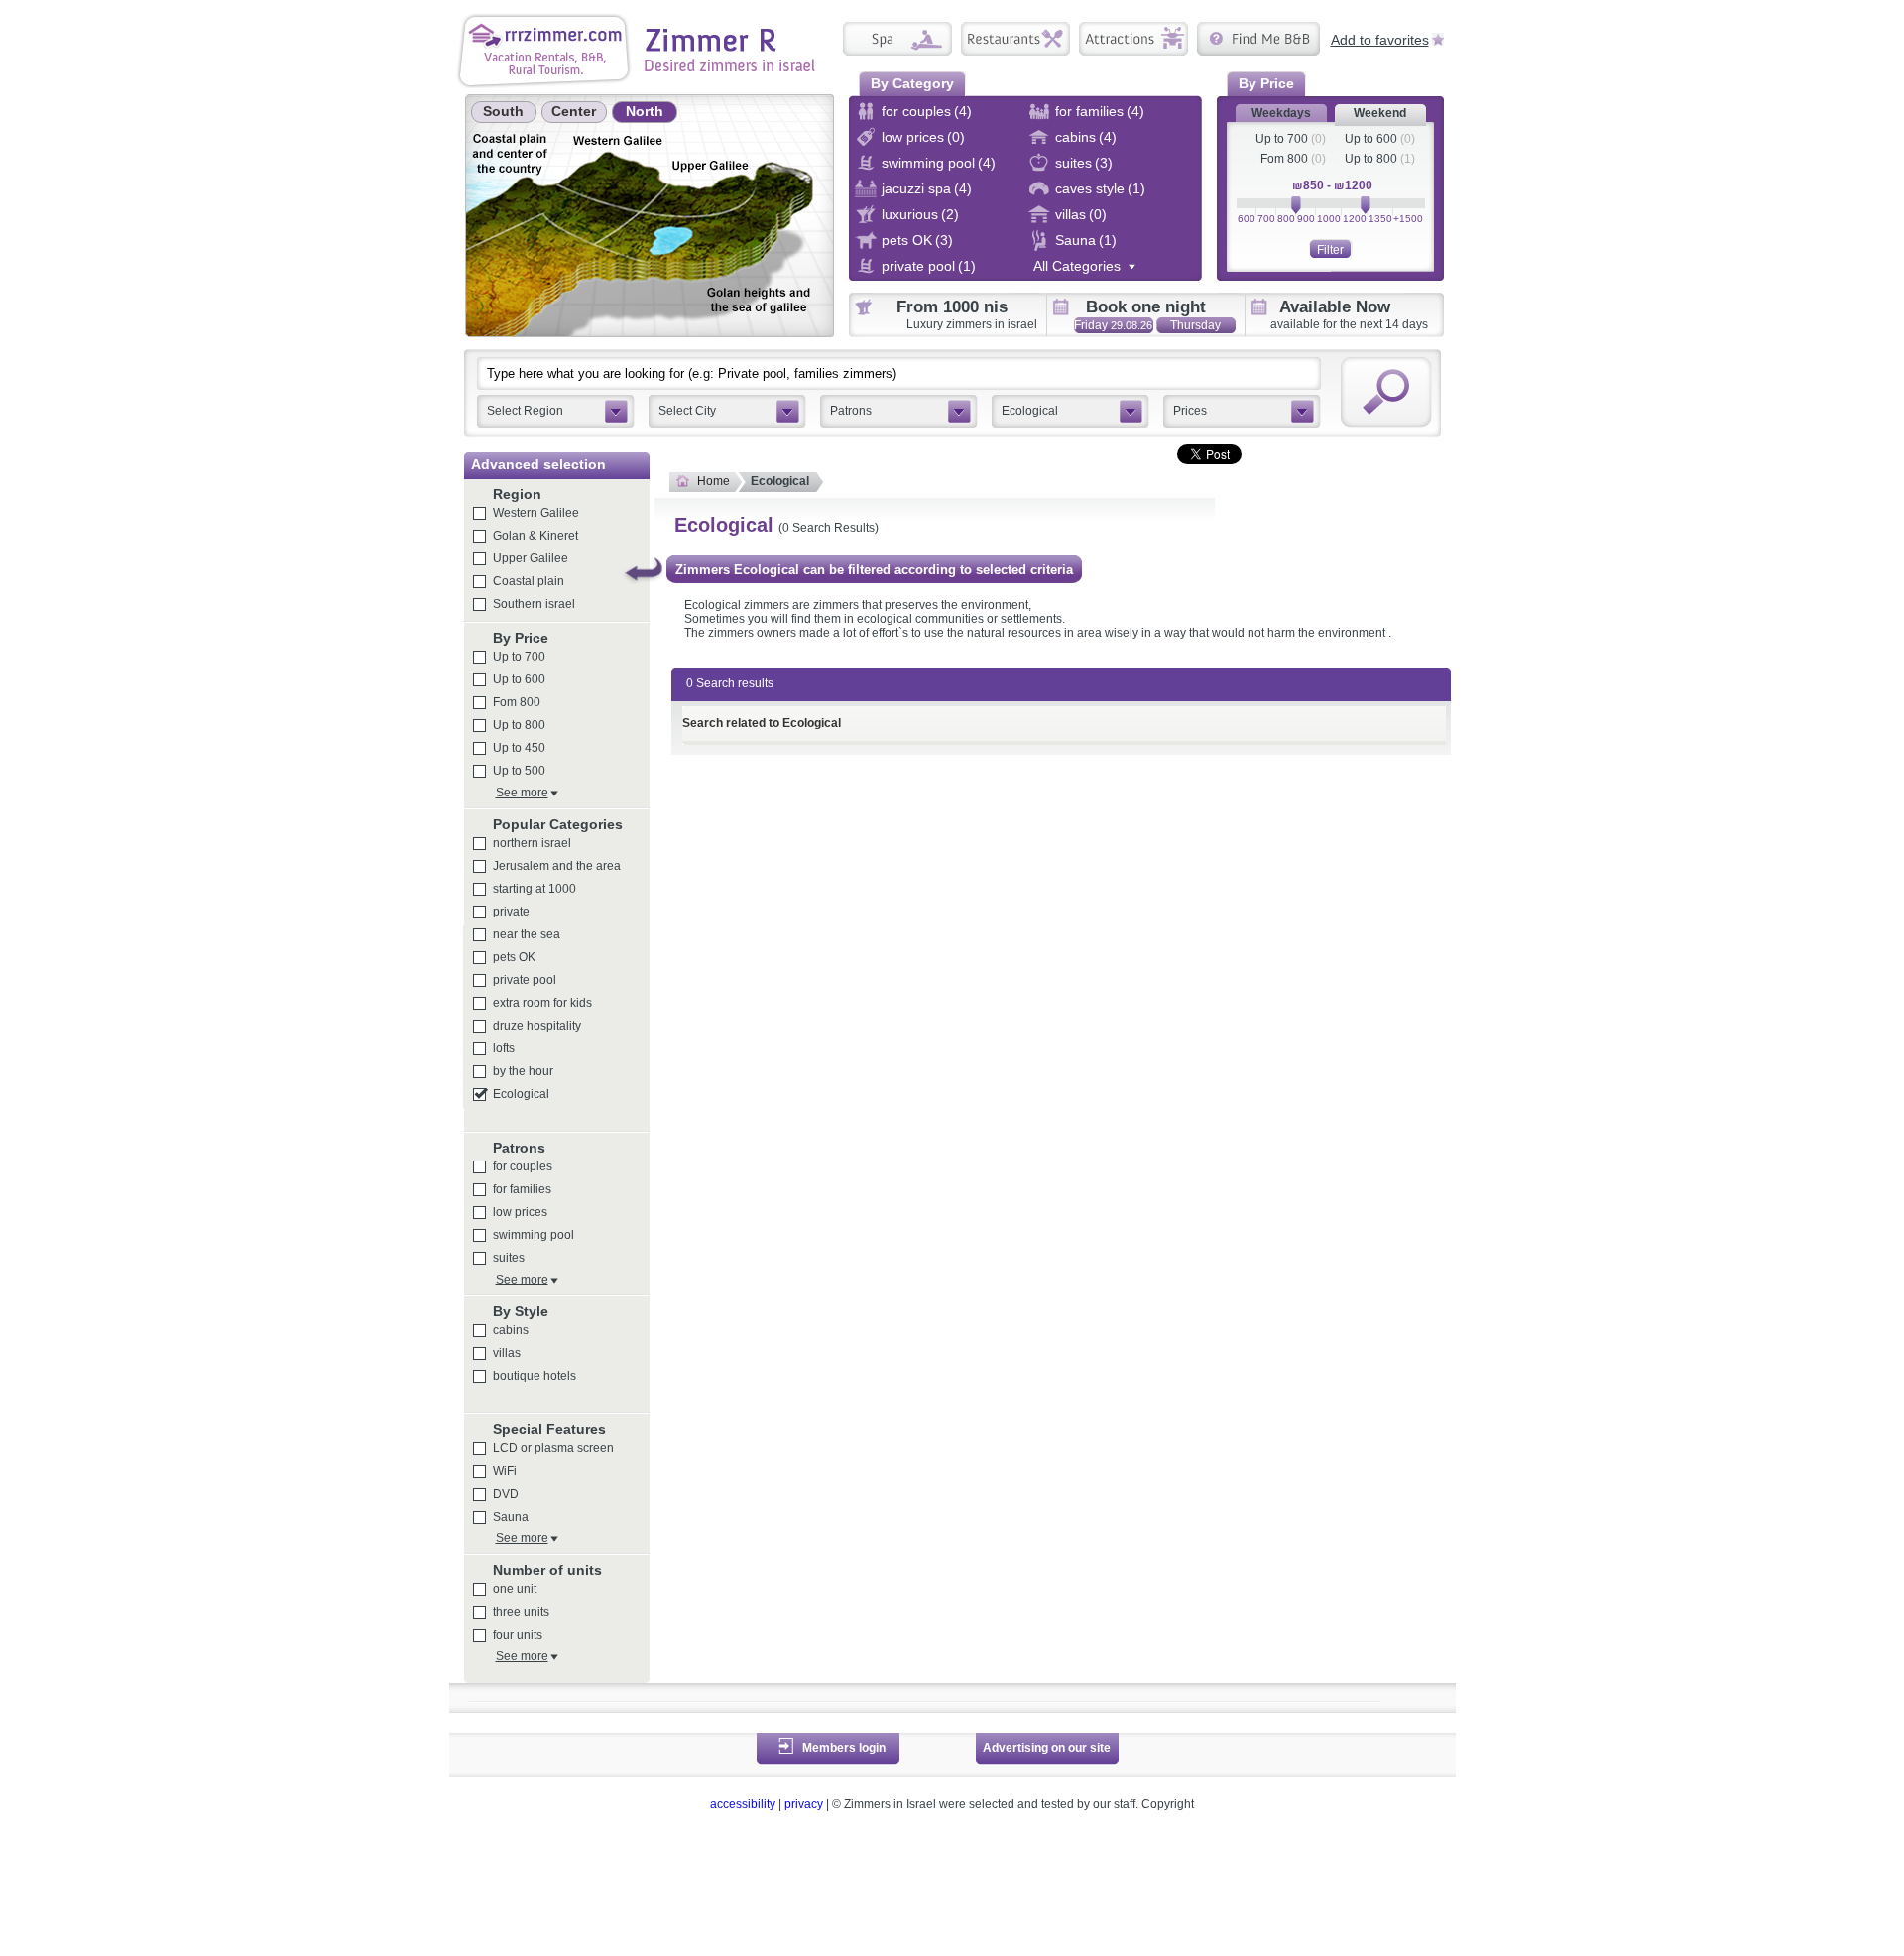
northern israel (532, 843)
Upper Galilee (531, 558)
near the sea (527, 934)
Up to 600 (1371, 139)
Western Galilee (536, 513)
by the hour (523, 1071)
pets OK (514, 957)
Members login (844, 1748)
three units (521, 1612)
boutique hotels (535, 1376)
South (503, 111)
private (511, 912)
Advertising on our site (1047, 1748)
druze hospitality (537, 1026)
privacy (804, 1804)
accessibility (743, 1804)
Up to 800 (1371, 159)
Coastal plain (529, 581)
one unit (515, 1589)
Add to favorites (1380, 39)
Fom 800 (1284, 159)
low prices (520, 1212)
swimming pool (534, 1235)
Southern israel (534, 604)
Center (574, 111)
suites (509, 1258)
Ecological (521, 1094)
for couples (523, 1166)
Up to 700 (1282, 139)
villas (507, 1353)
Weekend (1380, 113)
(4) (963, 111)
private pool (525, 980)
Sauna (511, 1517)
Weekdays (1281, 113)
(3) (1104, 163)
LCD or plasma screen (553, 1448)
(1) (1136, 188)
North (645, 111)
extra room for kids (542, 1003)
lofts (504, 1048)
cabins (511, 1330)
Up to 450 (519, 748)
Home (714, 481)
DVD (506, 1494)
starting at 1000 (535, 889)
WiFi (505, 1471)
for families (522, 1189)
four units (518, 1635)
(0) (956, 137)
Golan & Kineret (535, 536)
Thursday (1195, 326)
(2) (950, 214)
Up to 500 (519, 771)
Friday (1113, 325)
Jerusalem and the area (557, 866)
